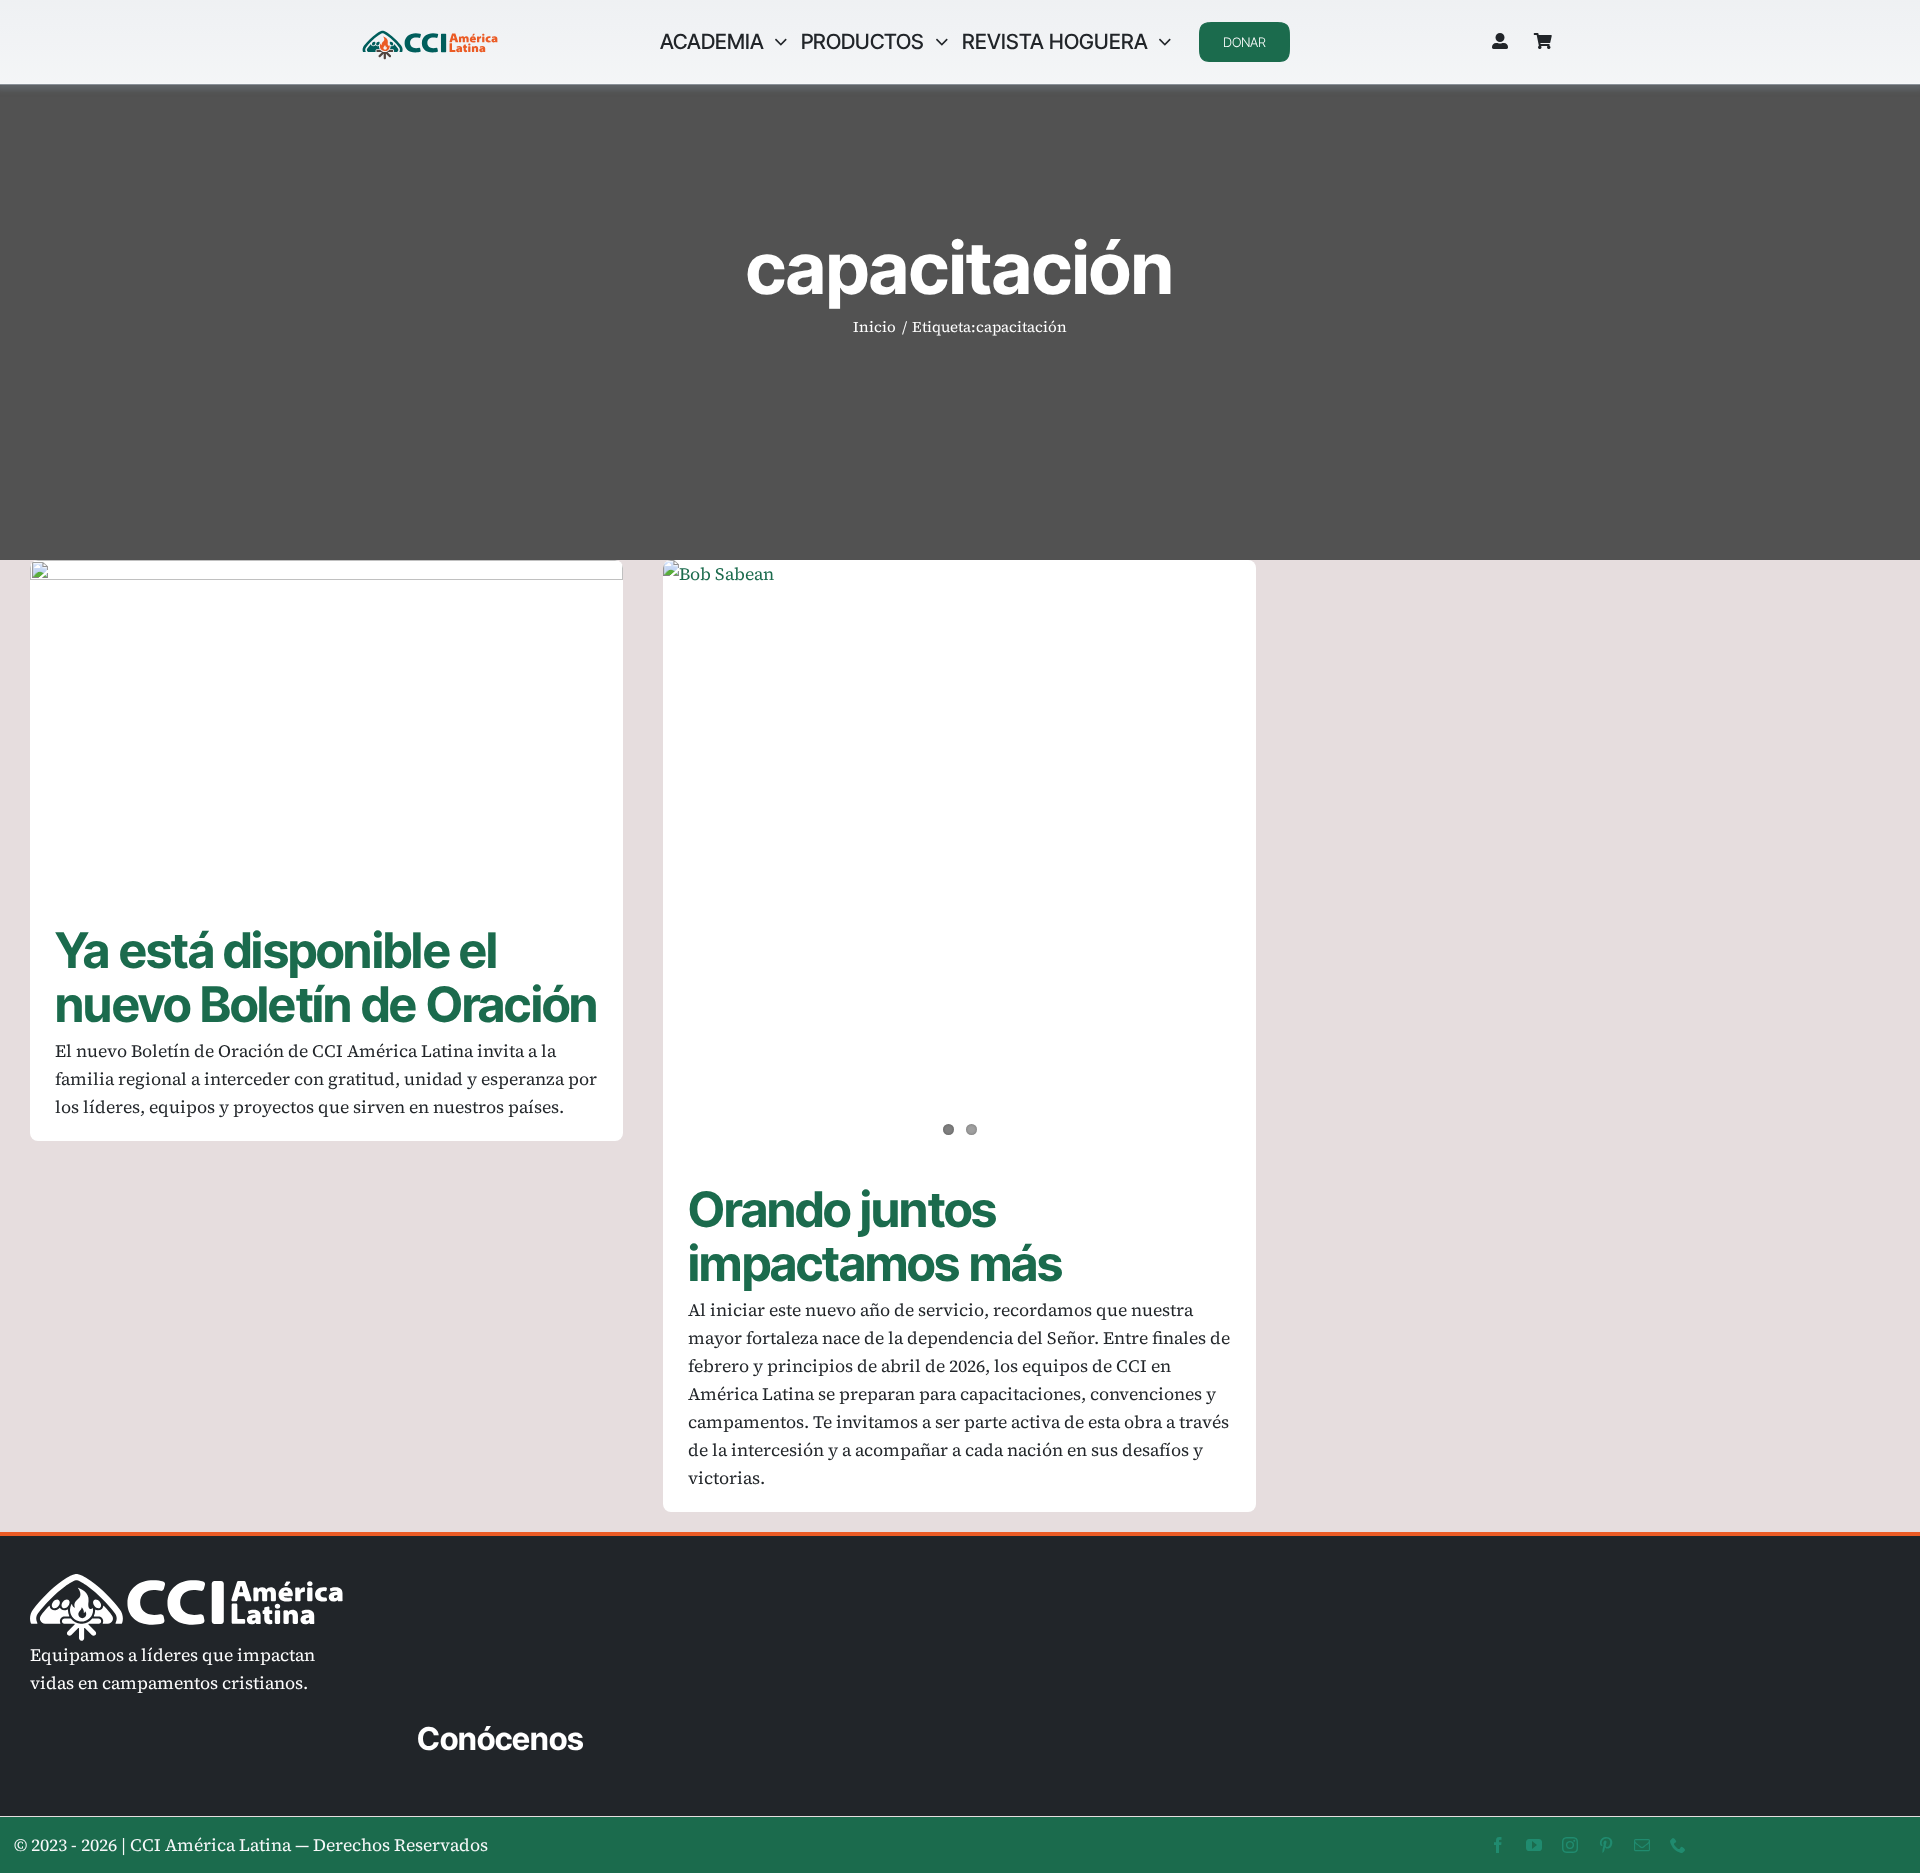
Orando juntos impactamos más (875, 1236)
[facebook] (1498, 1845)
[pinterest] (1606, 1845)
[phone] (1678, 1845)
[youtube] (1534, 1845)
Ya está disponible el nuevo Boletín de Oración (297, 726)
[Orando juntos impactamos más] (959, 856)
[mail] (1642, 1845)
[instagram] (1570, 1845)
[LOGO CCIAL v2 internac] (430, 33)
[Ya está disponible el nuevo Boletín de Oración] (326, 727)
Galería (355, 726)
